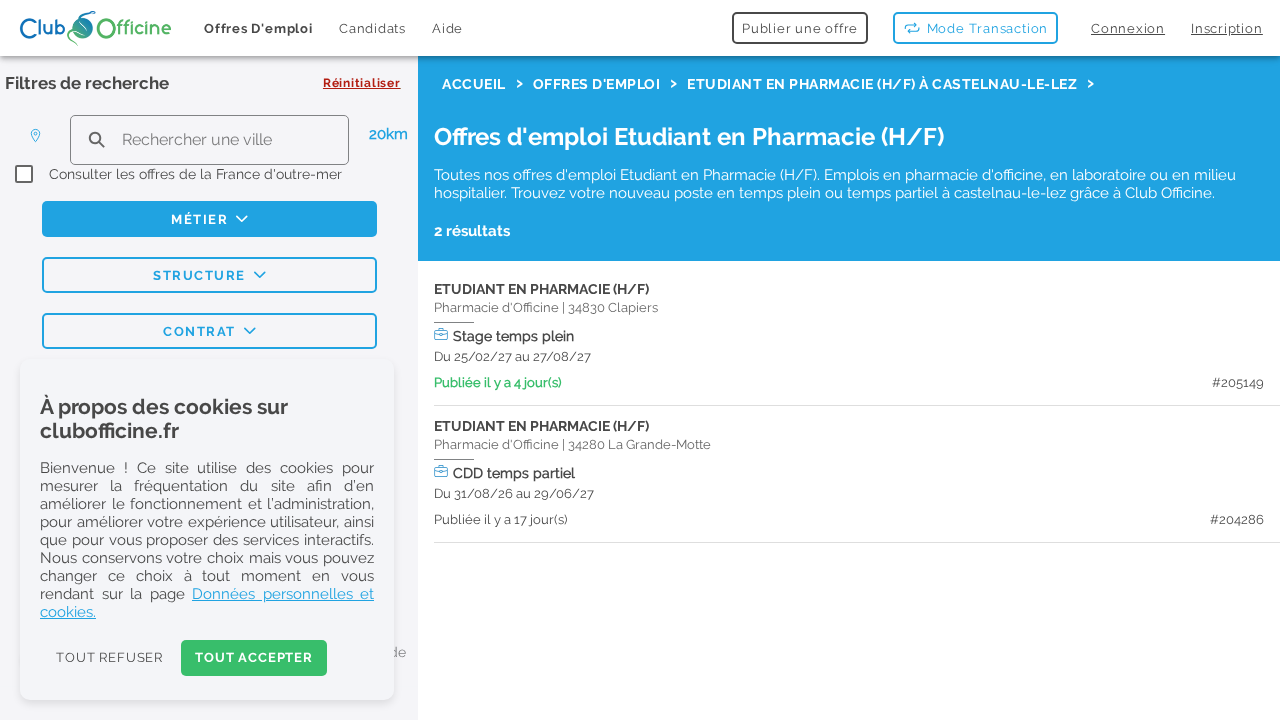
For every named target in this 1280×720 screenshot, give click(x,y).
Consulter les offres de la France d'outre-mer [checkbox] (195, 174)
